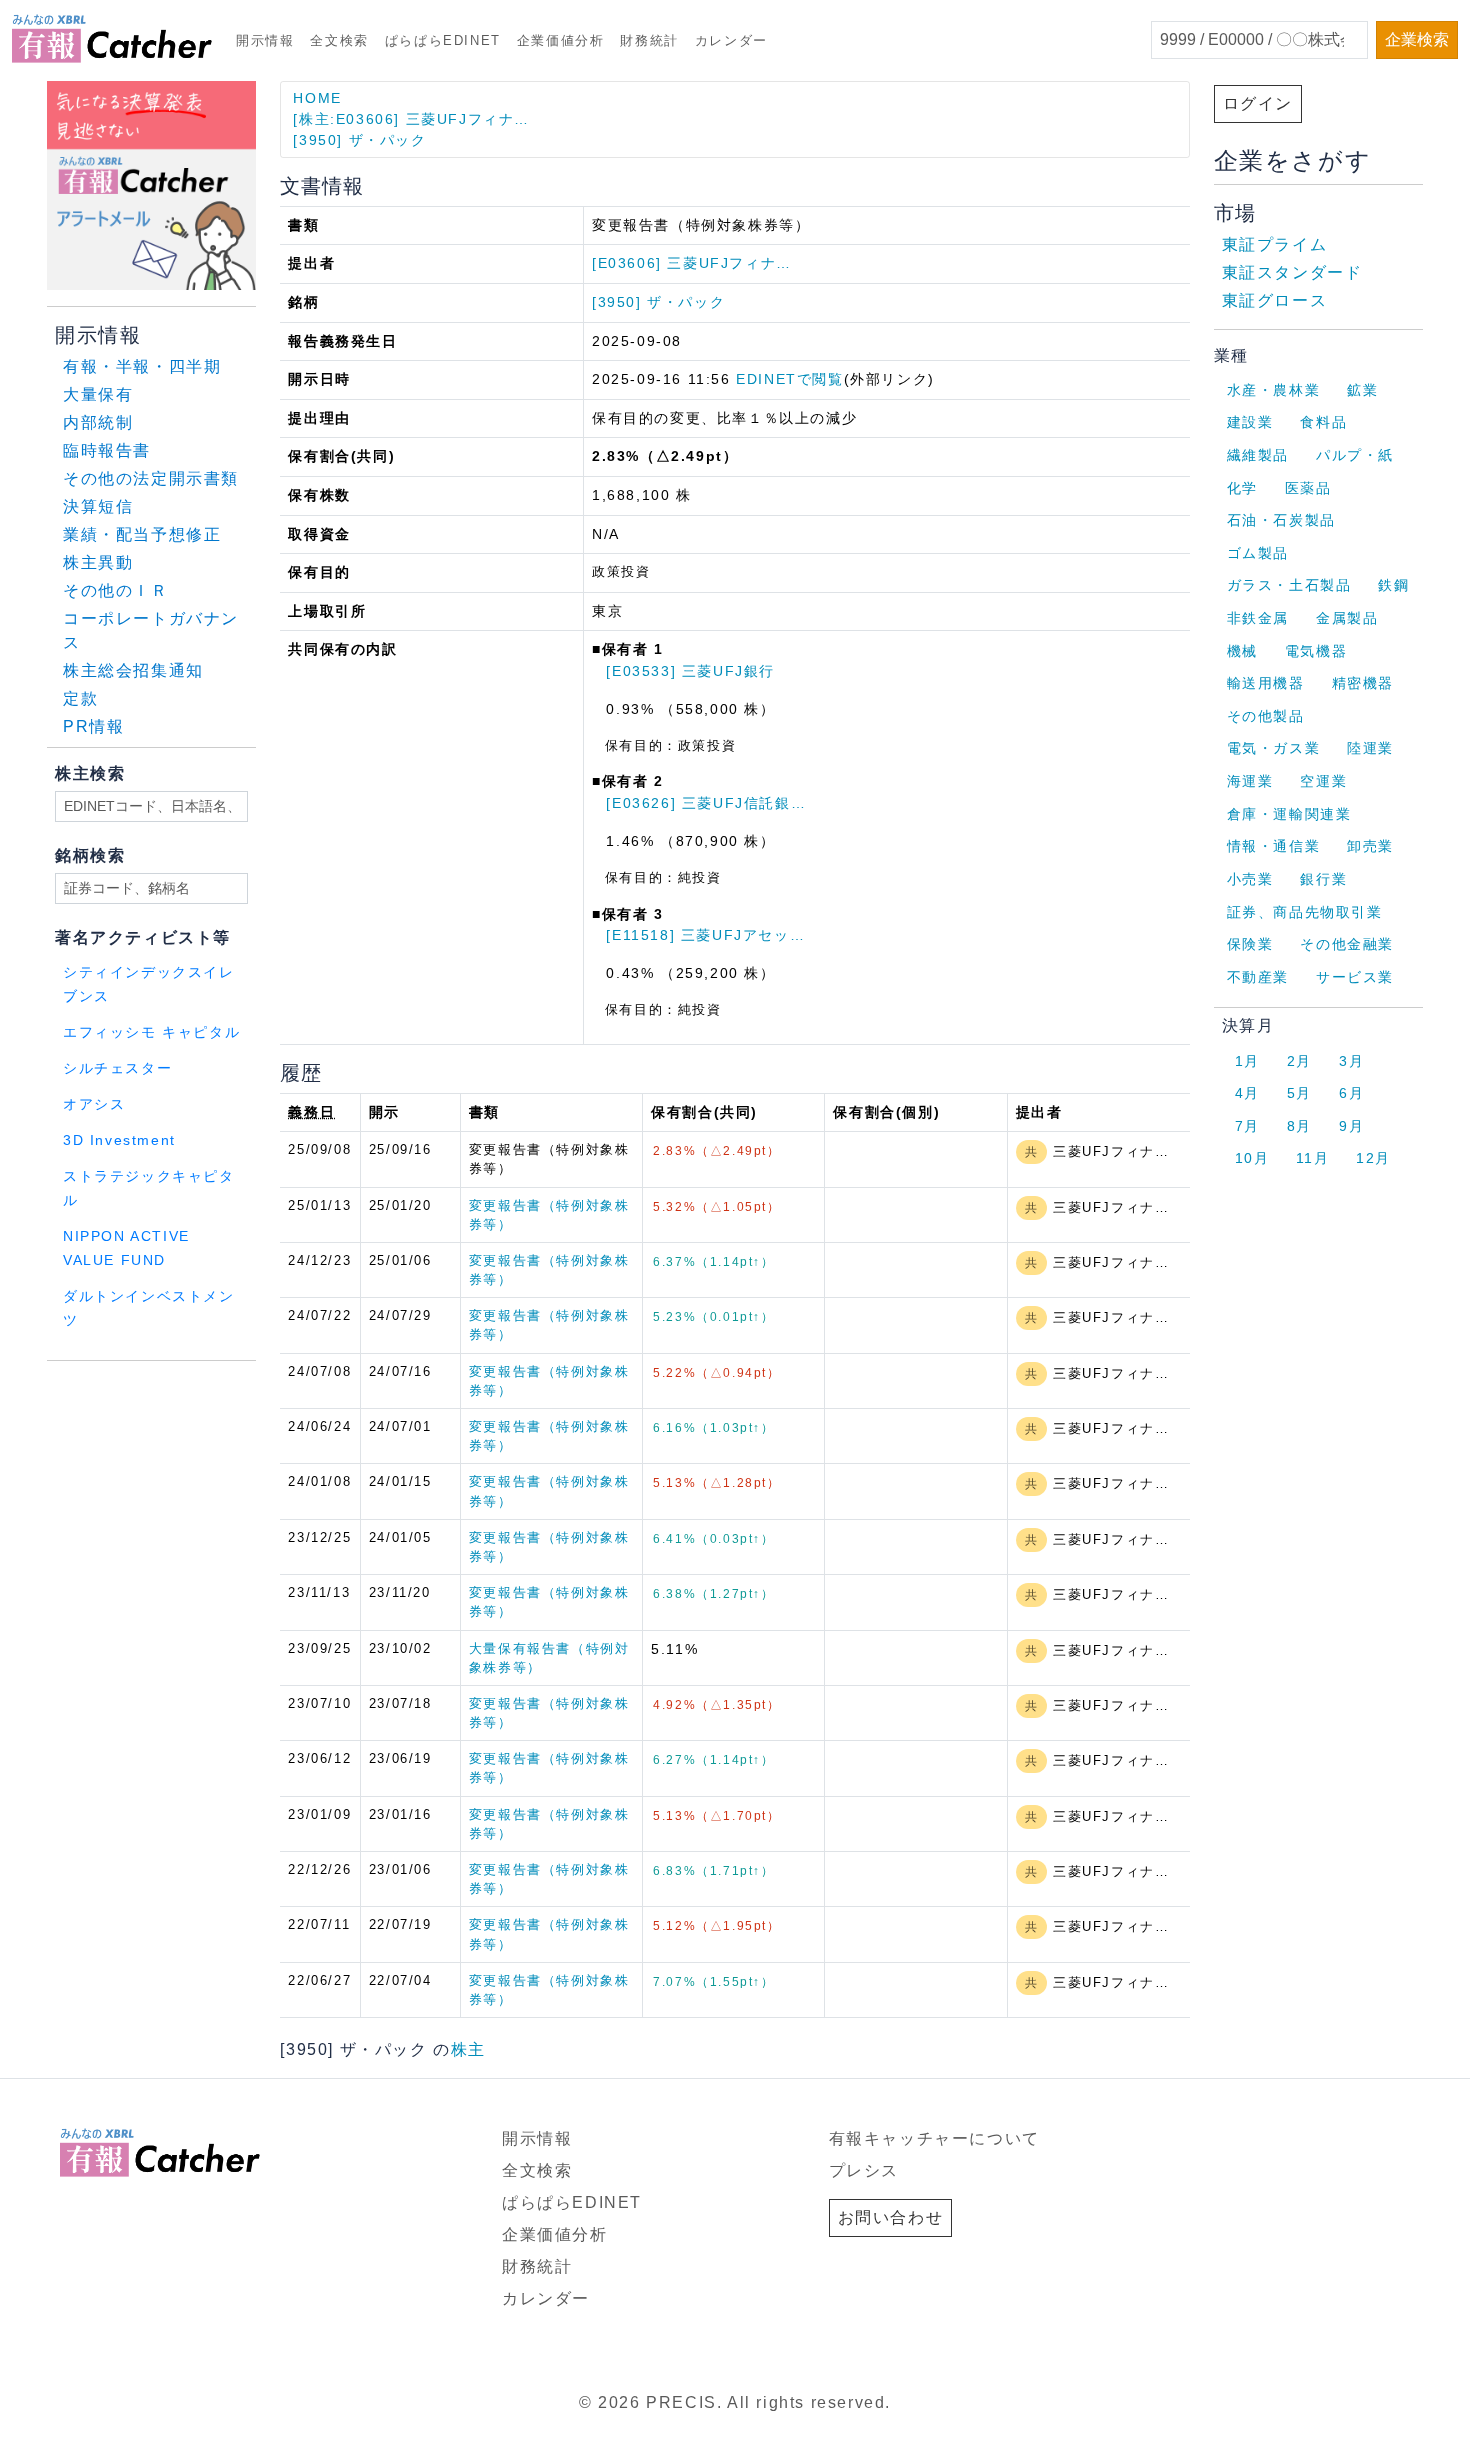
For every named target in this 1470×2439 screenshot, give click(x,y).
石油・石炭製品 (1281, 520)
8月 (1299, 1126)
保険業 (1250, 944)
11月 (1312, 1158)
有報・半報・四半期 (142, 366)
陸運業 (1370, 748)
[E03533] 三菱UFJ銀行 (690, 671)
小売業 (1250, 879)
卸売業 (1370, 846)
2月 (1299, 1061)
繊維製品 (1258, 455)
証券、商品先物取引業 (1305, 912)
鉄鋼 (1393, 585)
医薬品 (1308, 488)
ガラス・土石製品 (1289, 585)
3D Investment (119, 1140)
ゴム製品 (1258, 553)
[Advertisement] (289, 1386)
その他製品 (1266, 716)
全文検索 (339, 40)
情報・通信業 (1274, 846)
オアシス (94, 1104)
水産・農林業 (1274, 390)
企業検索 (1417, 39)
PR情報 (93, 726)
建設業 (1250, 422)
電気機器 (1316, 651)
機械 (1242, 651)
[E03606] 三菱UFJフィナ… (692, 263)
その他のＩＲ (116, 590)
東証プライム (1275, 244)
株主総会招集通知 (133, 670)
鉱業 (1362, 390)
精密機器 (1363, 683)
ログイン (1258, 103)
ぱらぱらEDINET (443, 40)
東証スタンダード (1292, 272)
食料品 (1323, 422)
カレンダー (731, 40)
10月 (1252, 1158)
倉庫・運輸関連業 (1289, 814)
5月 (1299, 1093)
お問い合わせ (891, 2217)
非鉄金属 (1258, 618)
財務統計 (649, 40)
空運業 (1323, 781)
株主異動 (98, 562)
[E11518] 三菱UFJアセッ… (705, 935)
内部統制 (98, 422)
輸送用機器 (1266, 683)
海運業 (1250, 781)
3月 (1351, 1061)
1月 (1247, 1061)
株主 (468, 2049)
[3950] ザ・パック (359, 140)
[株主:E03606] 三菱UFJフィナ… (411, 119)
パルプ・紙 (1355, 455)
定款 (80, 698)
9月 (1351, 1126)
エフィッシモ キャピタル (151, 1032)
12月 (1373, 1158)
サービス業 (1355, 977)
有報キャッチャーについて (934, 2138)
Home (317, 98)
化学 (1242, 488)
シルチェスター (117, 1068)
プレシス (864, 2170)
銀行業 (1323, 879)
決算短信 (98, 506)
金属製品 (1347, 618)
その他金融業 (1347, 944)
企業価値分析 (561, 40)
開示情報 (265, 40)
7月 (1247, 1126)
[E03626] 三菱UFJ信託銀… (706, 803)
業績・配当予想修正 (142, 534)
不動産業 (1258, 977)
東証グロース (1275, 300)
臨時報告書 (107, 450)
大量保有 (98, 394)
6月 (1351, 1093)
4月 (1247, 1093)
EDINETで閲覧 (789, 379)
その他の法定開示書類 (151, 478)
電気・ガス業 (1274, 748)
